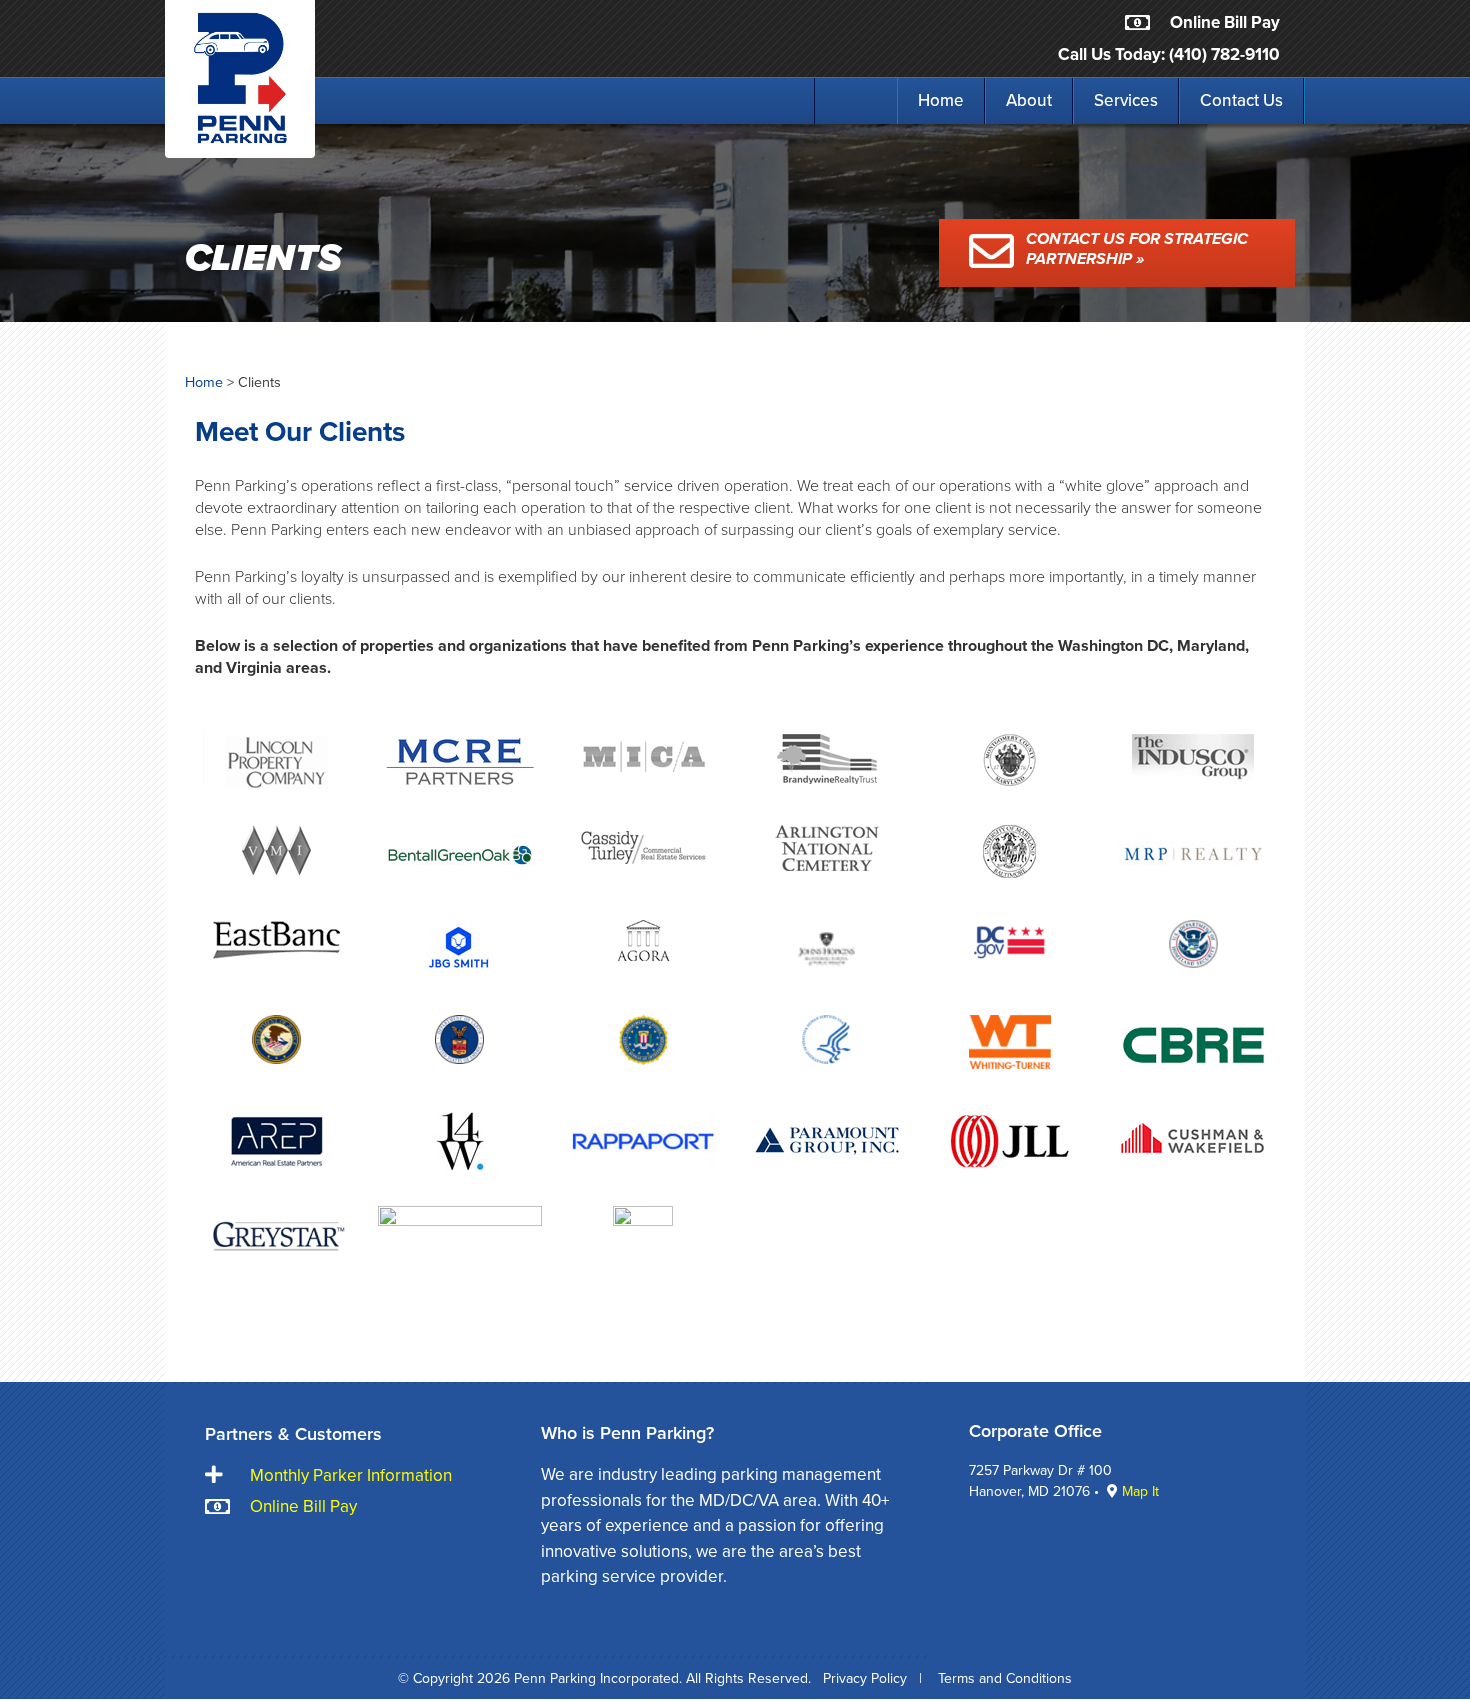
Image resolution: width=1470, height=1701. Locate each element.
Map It (1140, 1491)
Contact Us (1241, 100)
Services (1126, 100)
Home (941, 100)
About (1029, 100)
